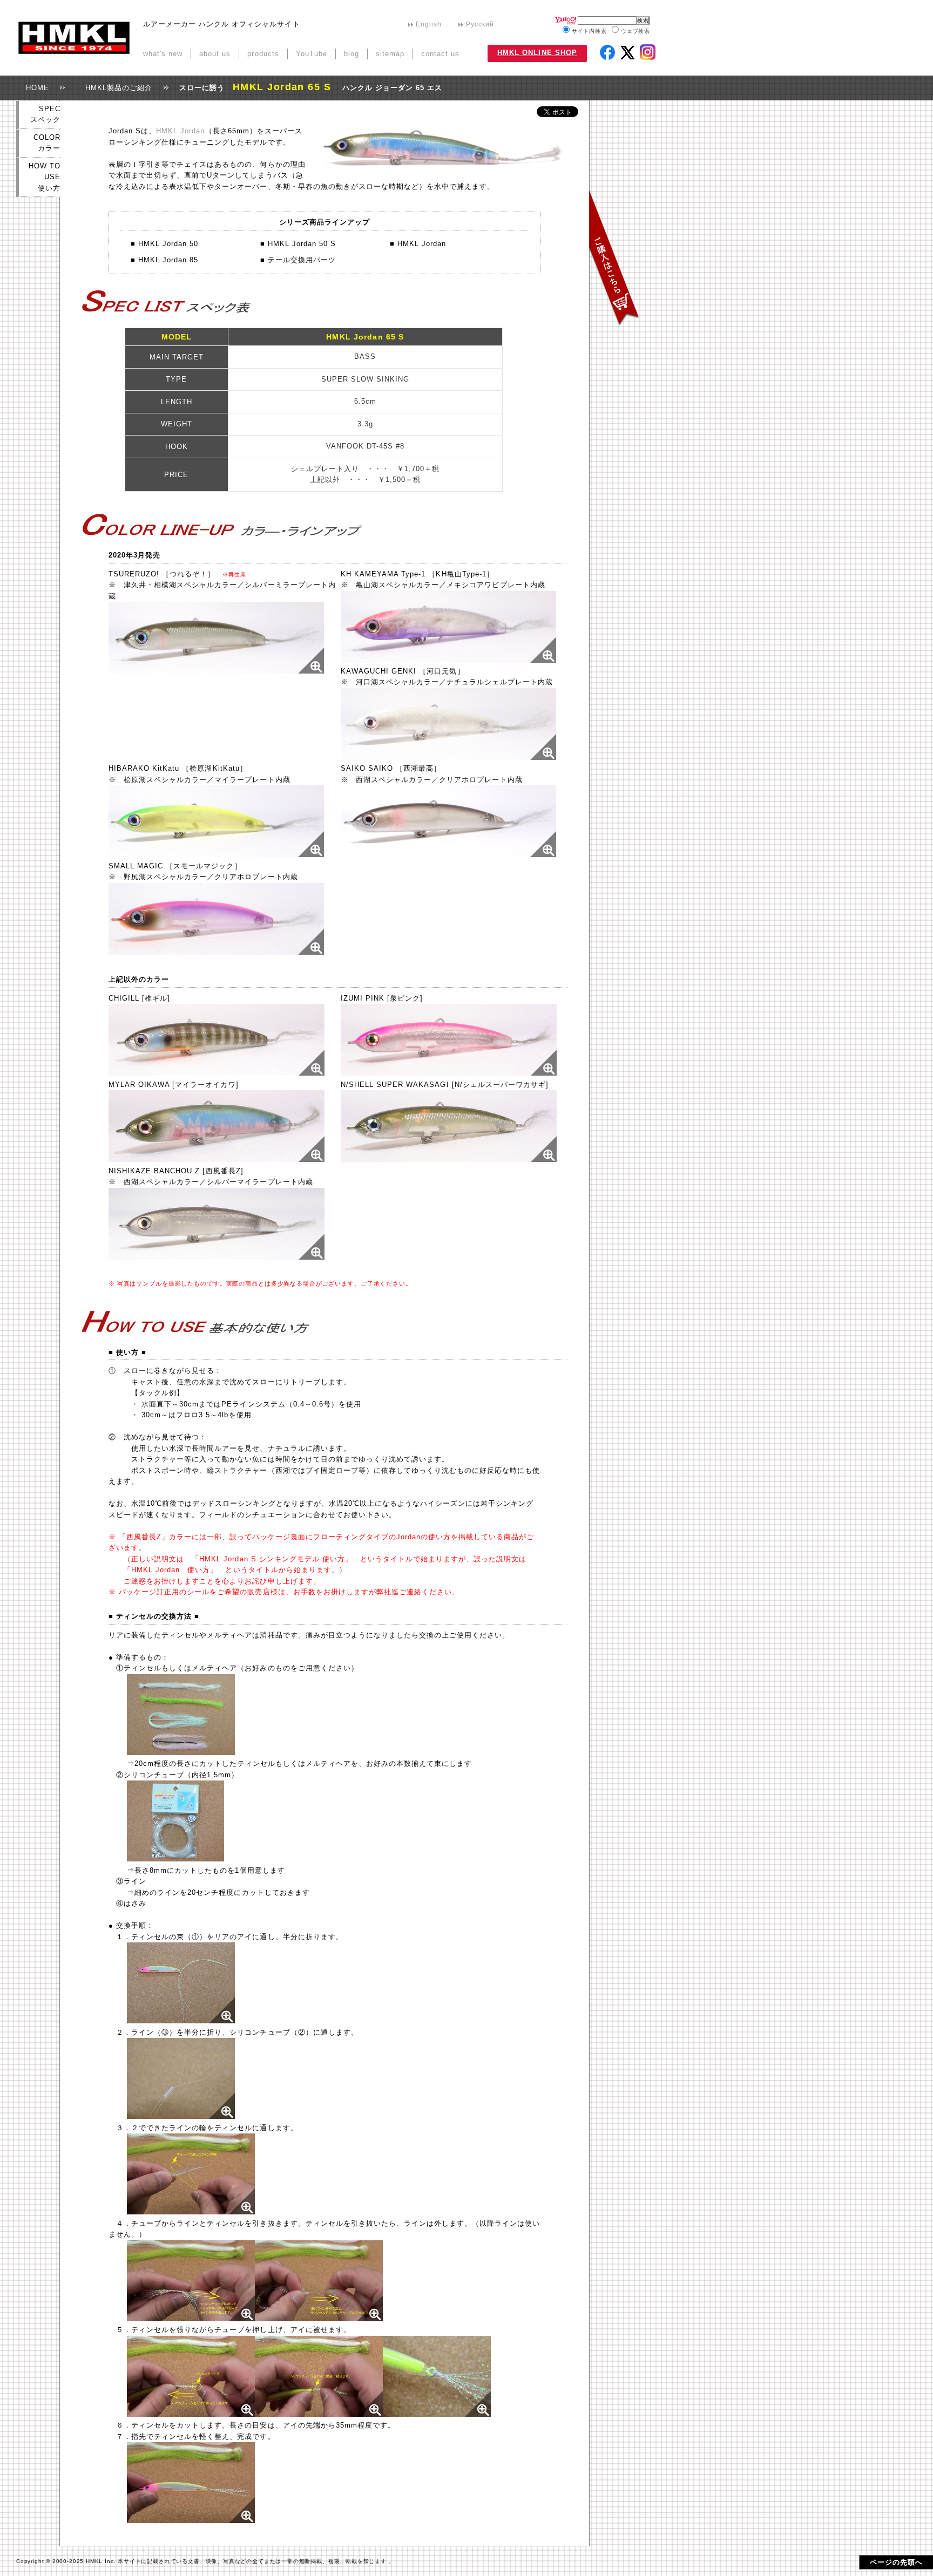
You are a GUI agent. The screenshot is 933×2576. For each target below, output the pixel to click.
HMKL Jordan (180, 131)
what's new (163, 54)
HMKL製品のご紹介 (115, 88)
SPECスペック (45, 114)
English (429, 24)
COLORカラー (47, 143)
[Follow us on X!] (629, 54)
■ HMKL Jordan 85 (164, 260)
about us (215, 54)
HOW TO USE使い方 (45, 177)
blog (351, 54)
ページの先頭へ (896, 2562)
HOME (34, 88)
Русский (480, 24)
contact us (440, 54)
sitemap (390, 54)
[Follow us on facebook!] (607, 52)
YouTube (312, 54)
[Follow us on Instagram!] (648, 52)
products (263, 54)
